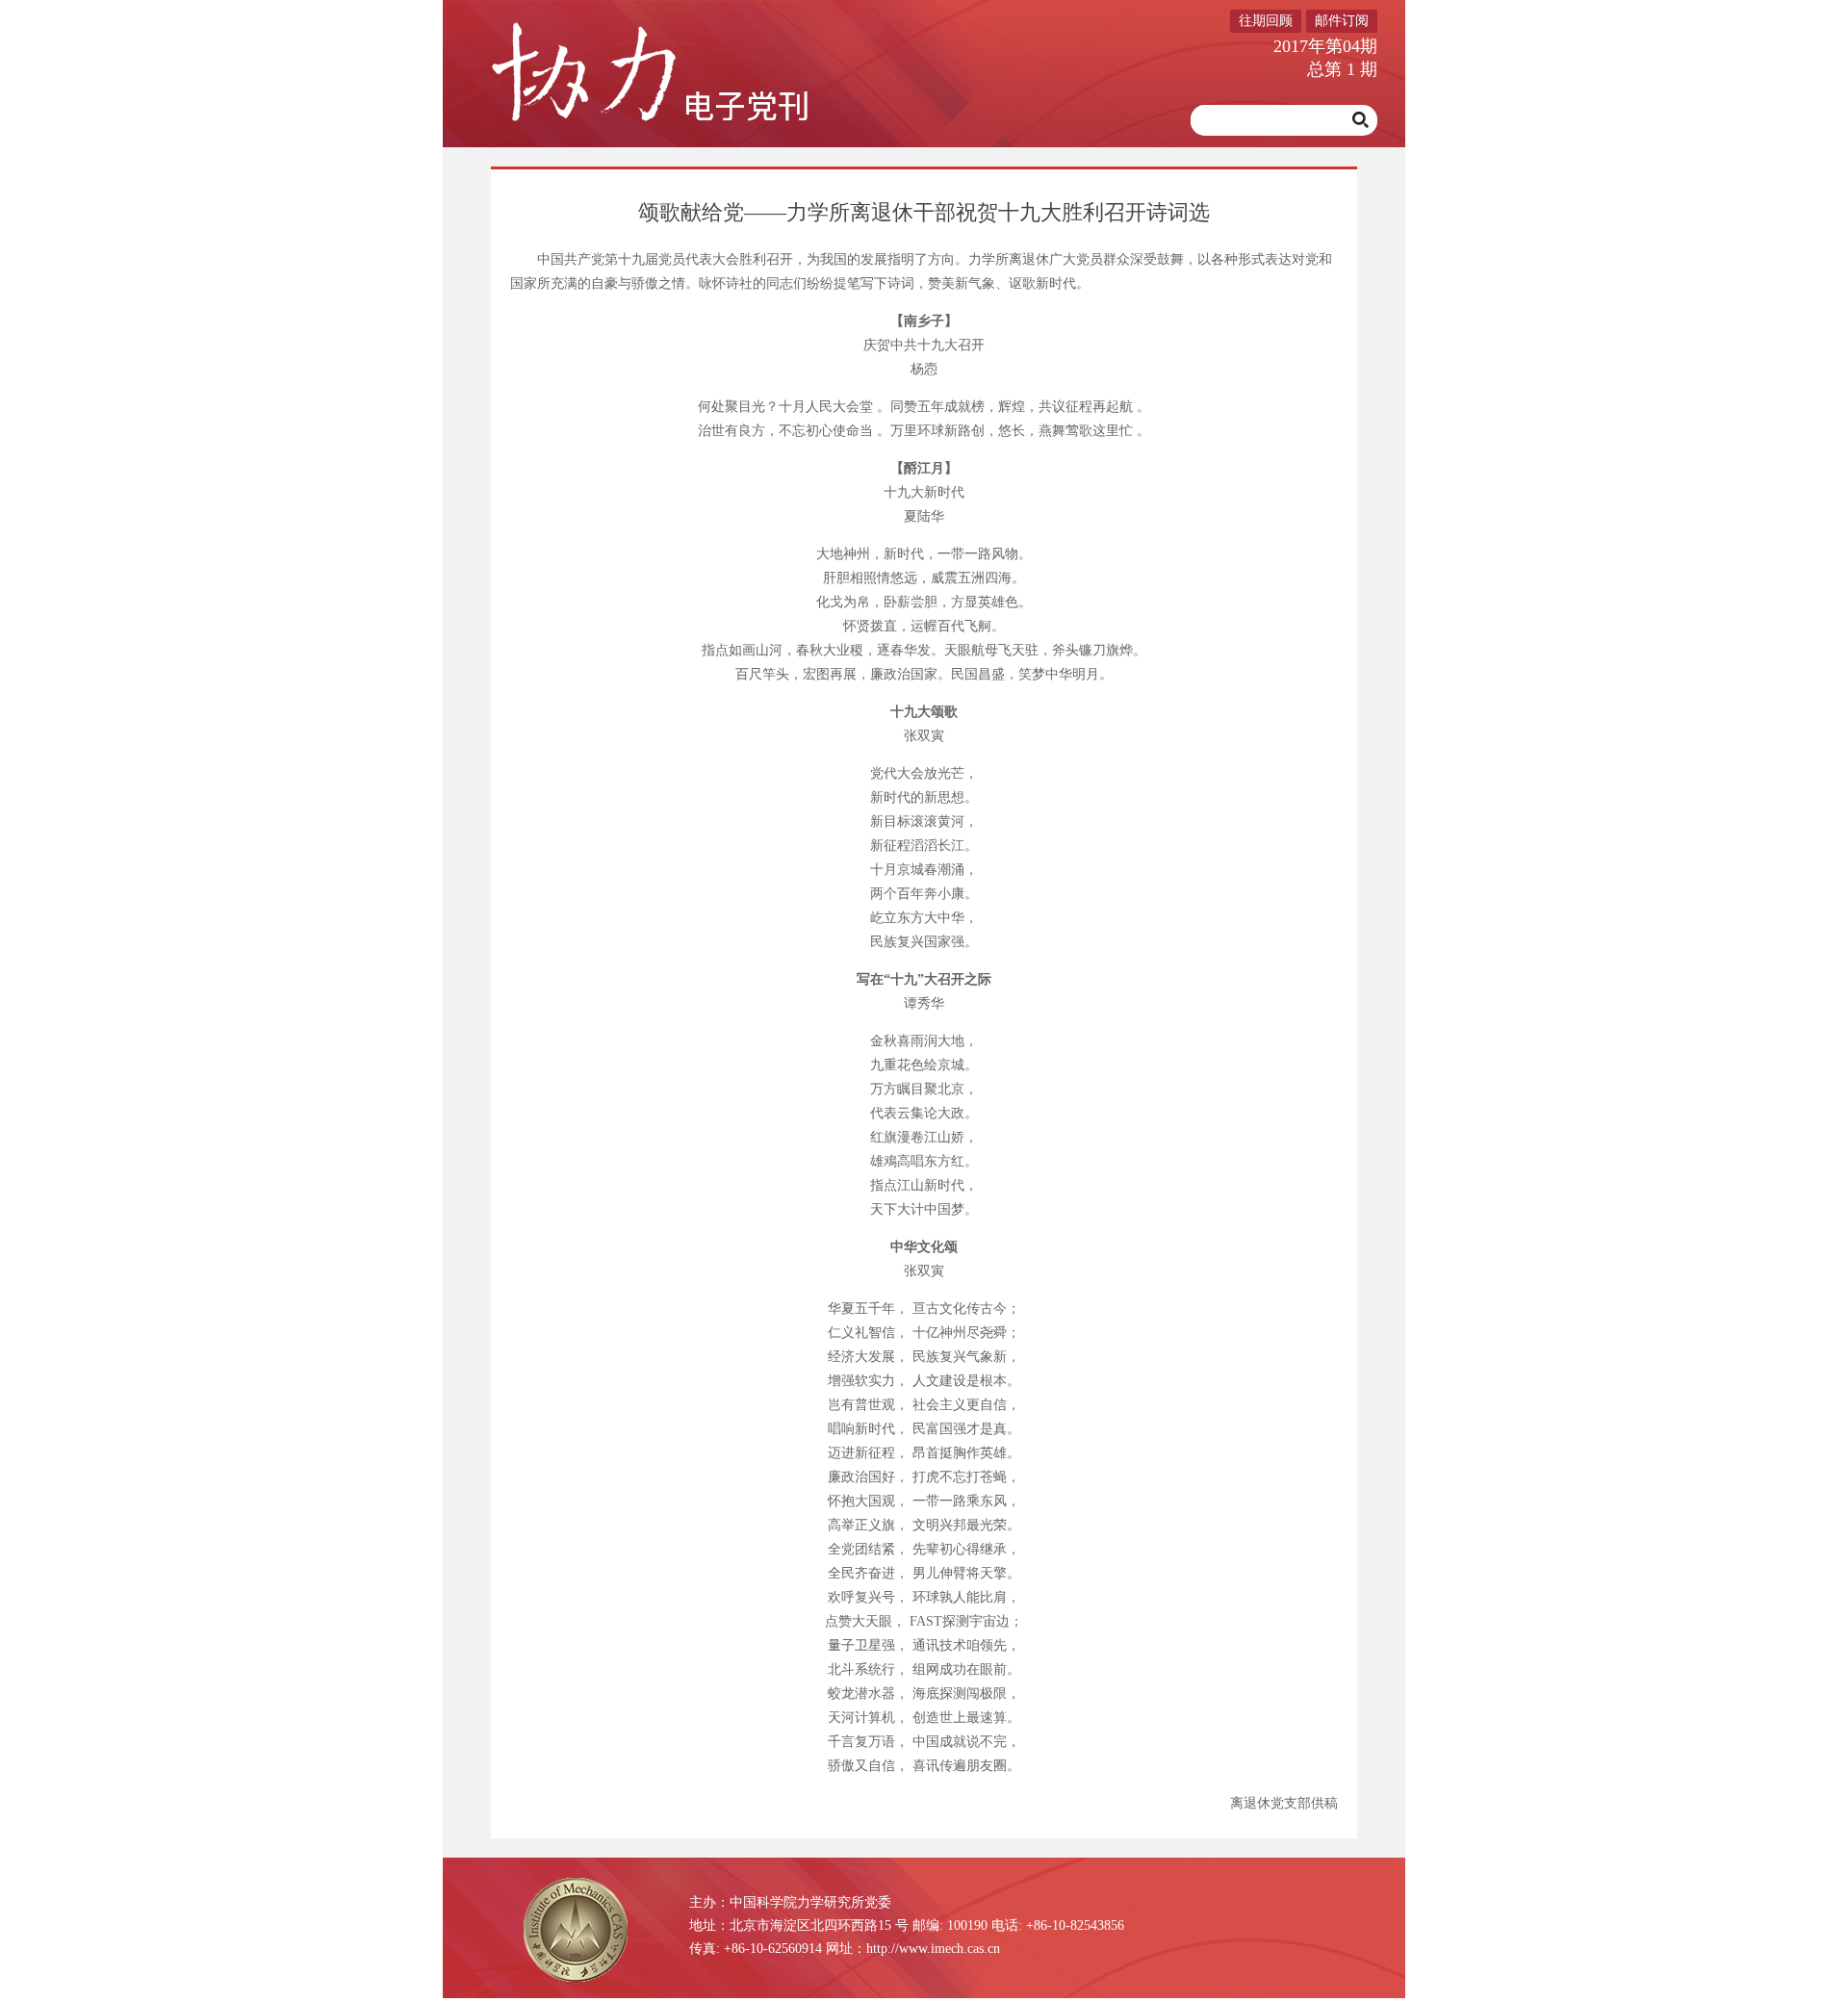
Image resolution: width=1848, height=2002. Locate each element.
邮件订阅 (1342, 21)
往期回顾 (1266, 21)
